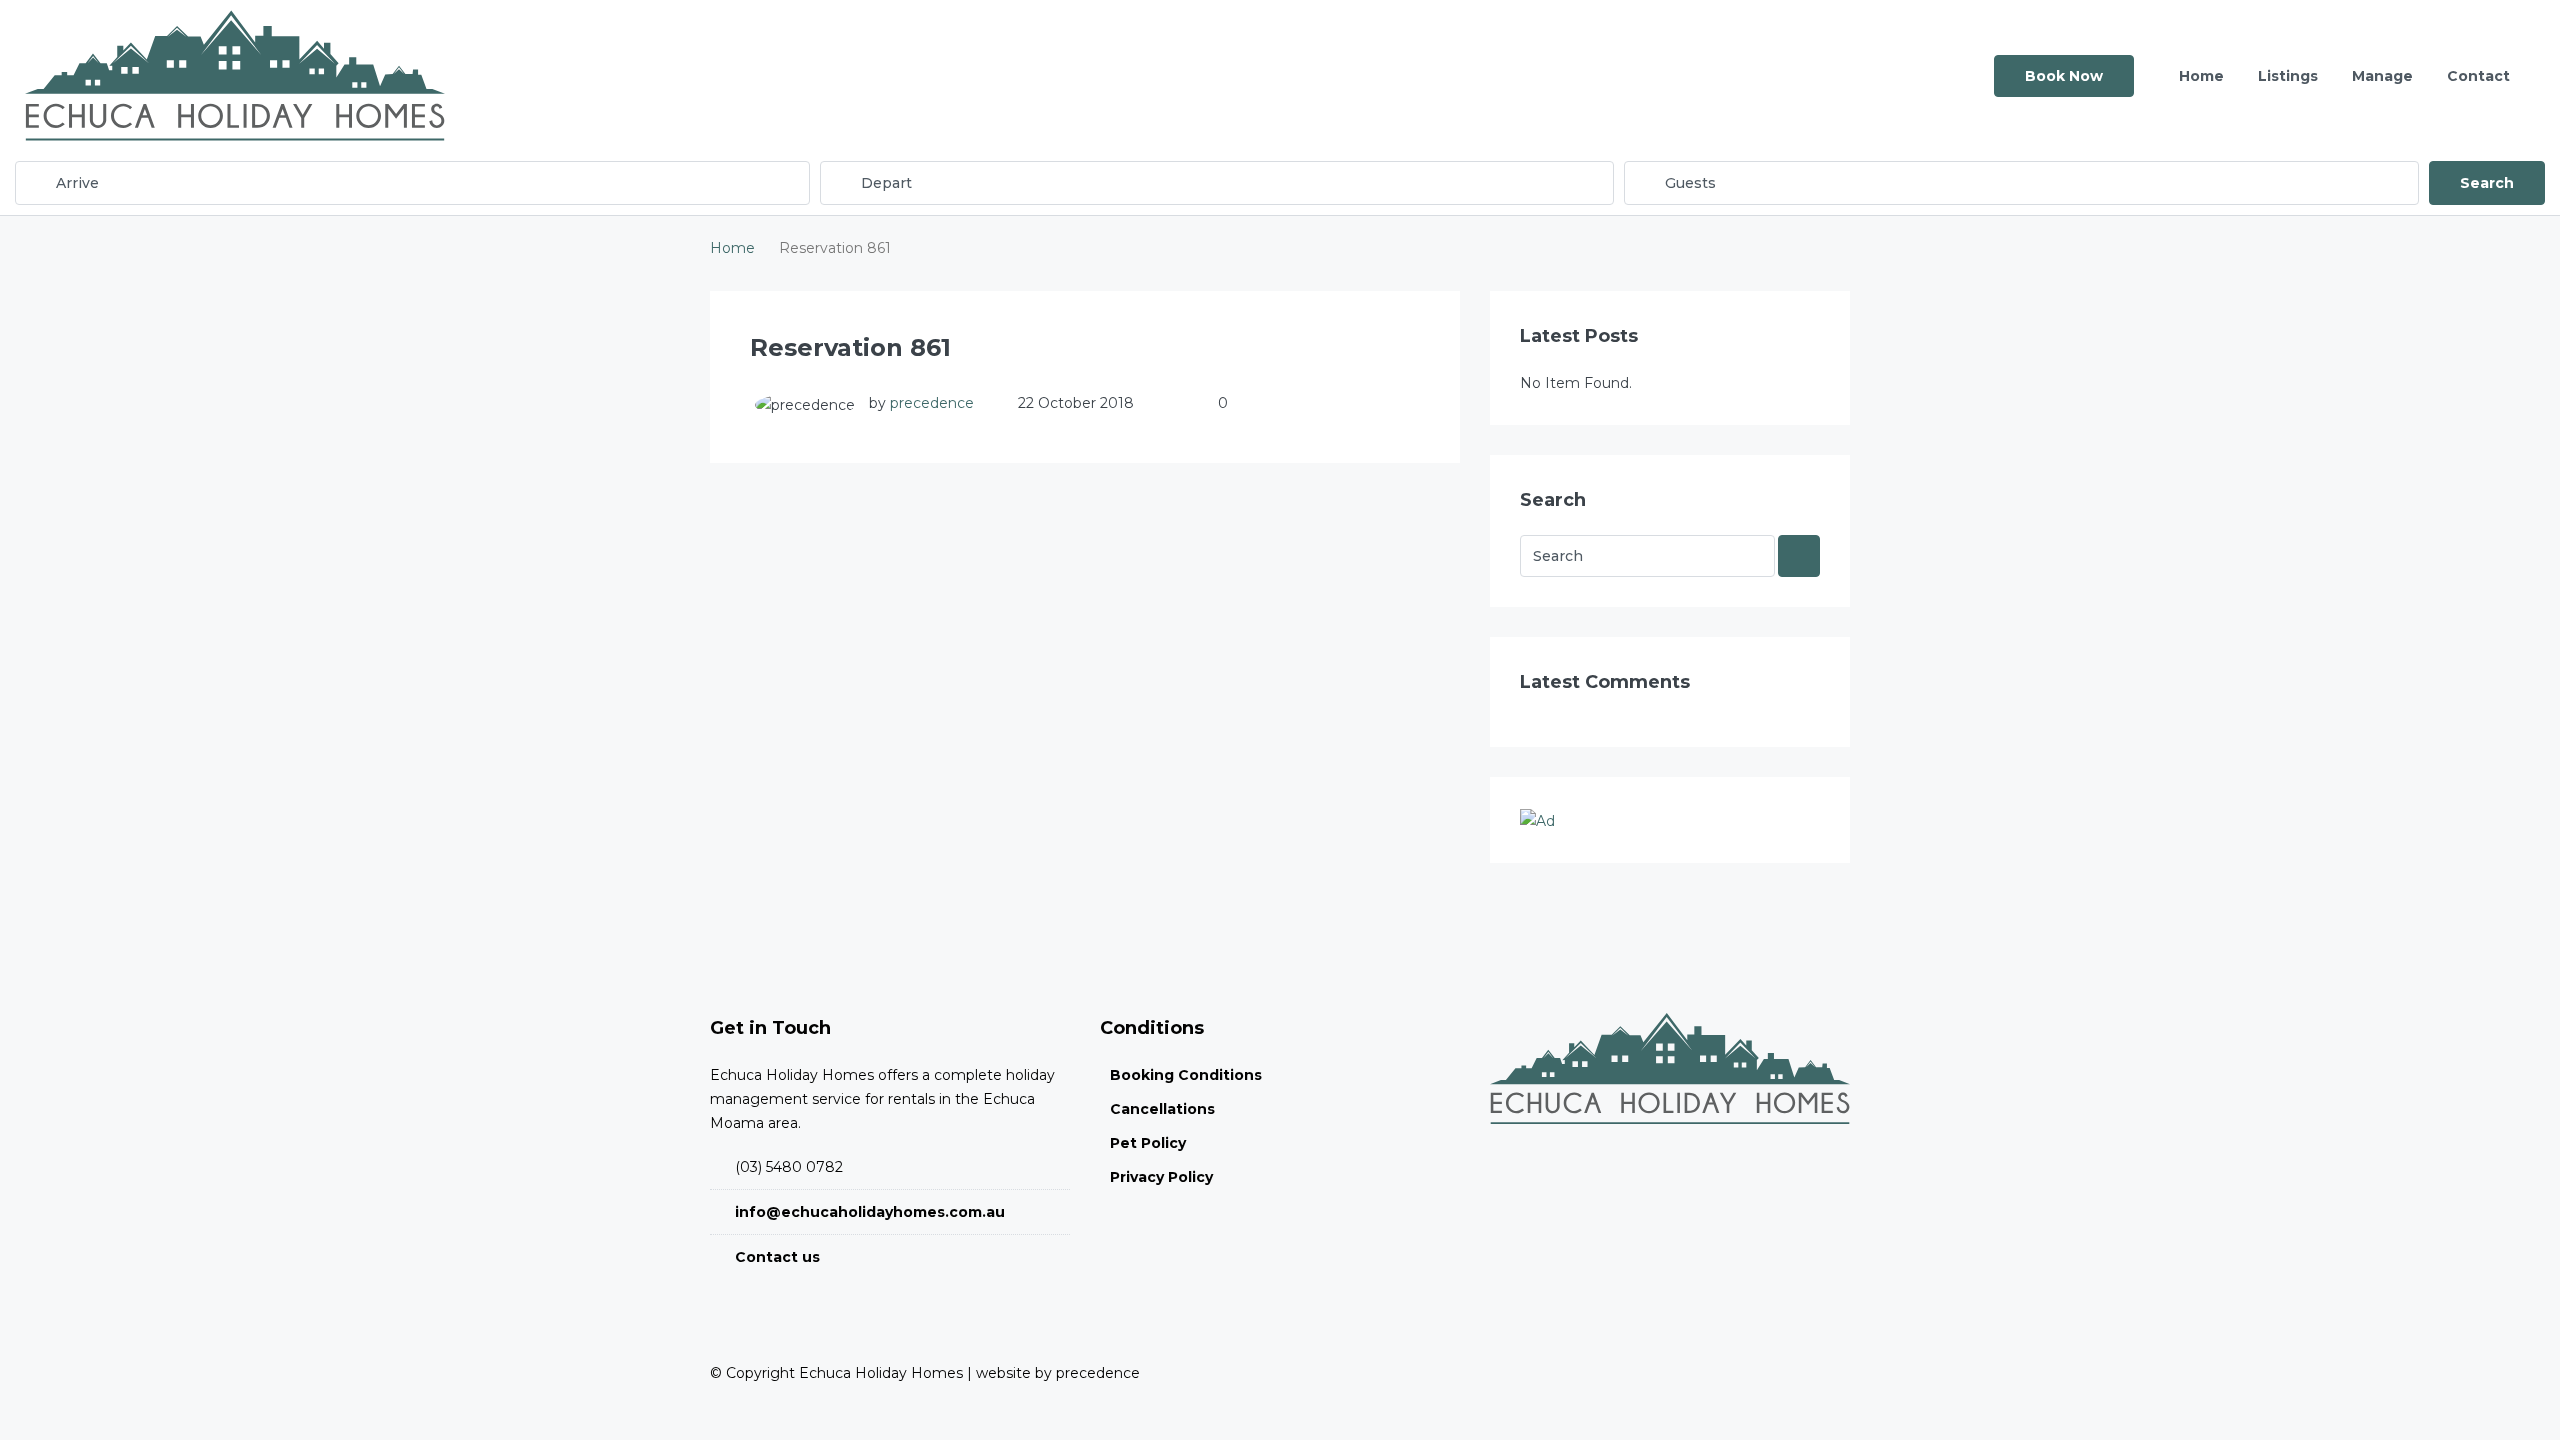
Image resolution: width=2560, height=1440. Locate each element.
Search (2487, 183)
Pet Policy (1148, 1143)
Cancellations (1162, 1109)
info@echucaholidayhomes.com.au (870, 1212)
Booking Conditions (1186, 1075)
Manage (2382, 76)
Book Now (2064, 76)
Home (2201, 76)
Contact (2478, 76)
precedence (932, 403)
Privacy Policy (1161, 1177)
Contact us (777, 1257)
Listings (2288, 76)
